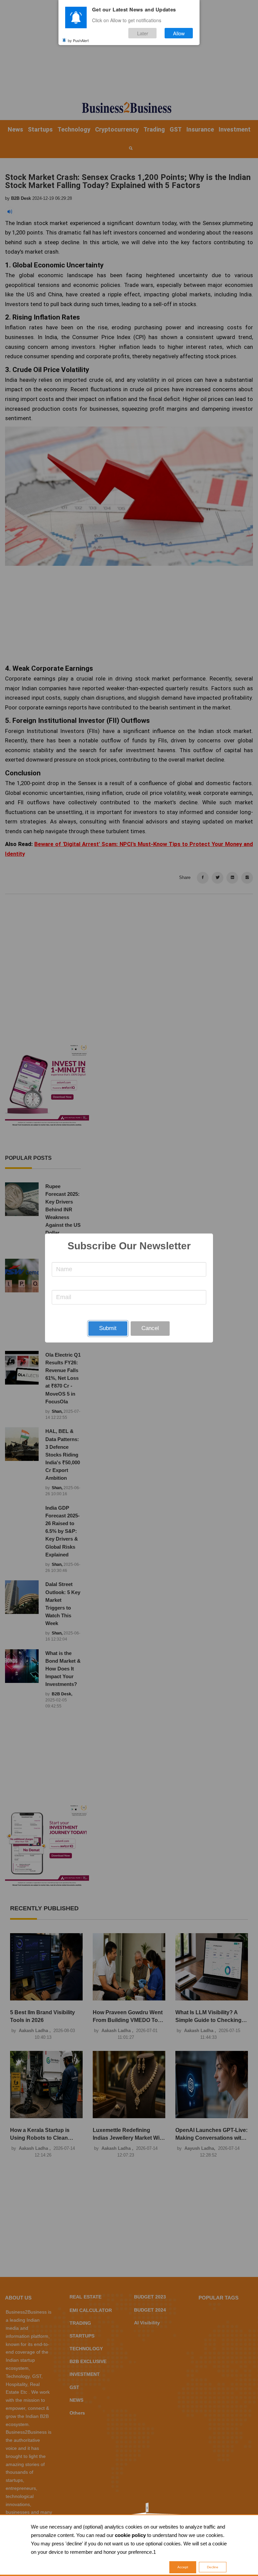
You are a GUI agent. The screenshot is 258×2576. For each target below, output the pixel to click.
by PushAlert (78, 40)
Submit (108, 1328)
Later (143, 33)
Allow (179, 33)
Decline (213, 2567)
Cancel (150, 1328)
